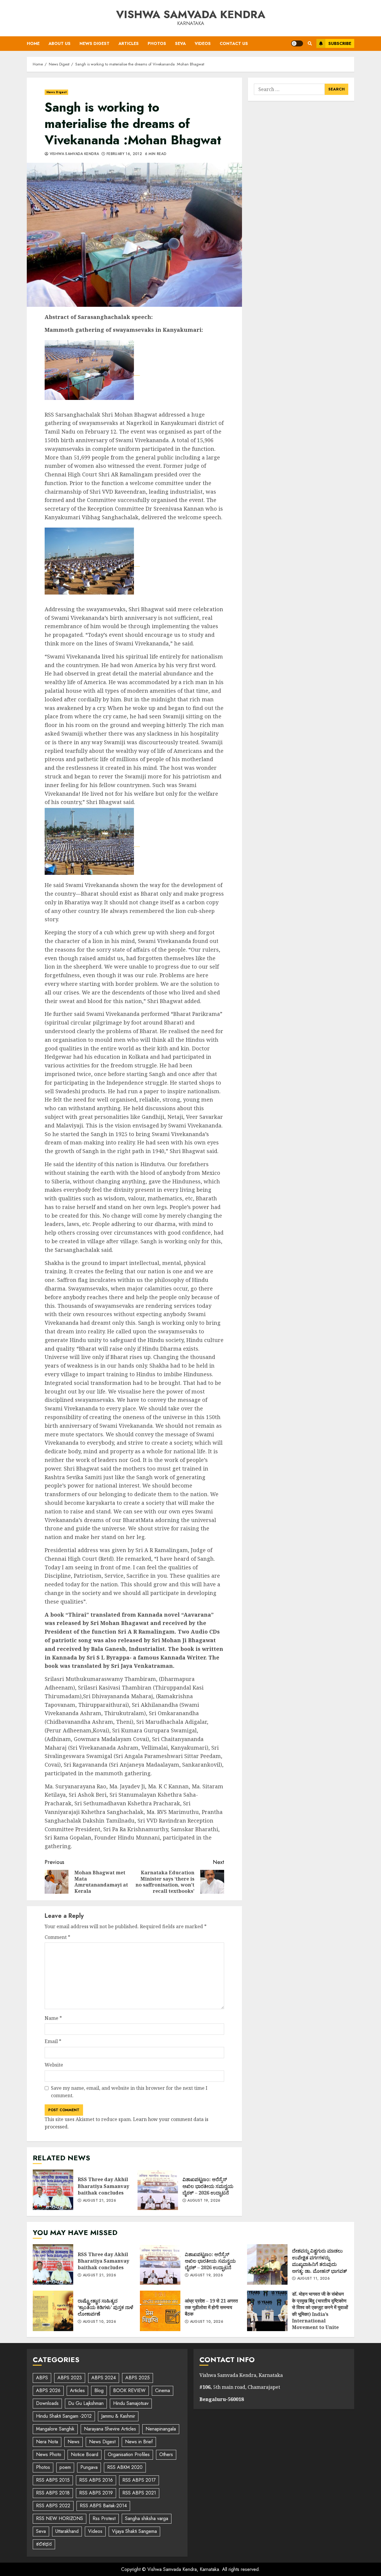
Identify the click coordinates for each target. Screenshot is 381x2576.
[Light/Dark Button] (297, 43)
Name (53, 2018)
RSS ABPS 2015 (53, 2480)
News (74, 2442)
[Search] (310, 43)
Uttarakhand (67, 2531)
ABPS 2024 (104, 2378)
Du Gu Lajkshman (86, 2403)
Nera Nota (47, 2442)
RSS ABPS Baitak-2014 (103, 2506)
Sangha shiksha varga (147, 2518)
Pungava (89, 2467)
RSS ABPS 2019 (96, 2493)
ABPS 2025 (138, 2378)
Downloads (47, 2403)
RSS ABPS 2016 (96, 2480)
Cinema (163, 2390)
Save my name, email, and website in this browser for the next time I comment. (129, 2092)
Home (33, 43)
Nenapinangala (161, 2429)
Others (166, 2454)
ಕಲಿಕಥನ (44, 2544)
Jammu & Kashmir (118, 2416)
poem (65, 2467)
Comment (57, 1937)
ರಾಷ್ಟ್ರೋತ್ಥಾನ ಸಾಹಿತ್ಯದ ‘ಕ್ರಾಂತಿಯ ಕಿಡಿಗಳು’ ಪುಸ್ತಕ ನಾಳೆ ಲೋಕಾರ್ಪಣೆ (53, 2311)
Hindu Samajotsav (131, 2403)
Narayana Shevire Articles (110, 2429)
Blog (99, 2390)
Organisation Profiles (129, 2454)
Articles (129, 43)
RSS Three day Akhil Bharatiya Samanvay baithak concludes (53, 2190)
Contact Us (234, 43)
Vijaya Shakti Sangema (134, 2531)
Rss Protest (104, 2518)
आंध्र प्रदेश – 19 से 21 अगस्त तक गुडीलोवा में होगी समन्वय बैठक (160, 2311)
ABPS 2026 (48, 2390)
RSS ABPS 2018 (53, 2493)
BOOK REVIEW (129, 2390)
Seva (180, 43)
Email (53, 2041)
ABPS (42, 2378)
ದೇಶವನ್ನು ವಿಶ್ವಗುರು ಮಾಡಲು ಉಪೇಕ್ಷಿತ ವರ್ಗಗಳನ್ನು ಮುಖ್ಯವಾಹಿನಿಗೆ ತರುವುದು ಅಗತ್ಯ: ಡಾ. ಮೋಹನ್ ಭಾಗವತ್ (267, 2264)
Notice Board (85, 2454)
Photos (157, 43)
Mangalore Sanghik (55, 2429)
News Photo (49, 2454)
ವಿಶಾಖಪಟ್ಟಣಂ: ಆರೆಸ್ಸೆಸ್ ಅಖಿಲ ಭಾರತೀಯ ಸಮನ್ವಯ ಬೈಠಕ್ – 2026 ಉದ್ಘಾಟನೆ (158, 2190)
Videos (203, 43)
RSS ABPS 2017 (139, 2480)
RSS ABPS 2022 (53, 2506)
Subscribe (340, 43)
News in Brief (139, 2442)
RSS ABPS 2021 (139, 2493)
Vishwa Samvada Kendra (191, 14)
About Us (60, 43)
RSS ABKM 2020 (125, 2467)
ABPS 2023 (70, 2378)
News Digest (95, 43)
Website (54, 2065)
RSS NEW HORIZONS (60, 2518)
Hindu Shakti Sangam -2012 (64, 2416)
